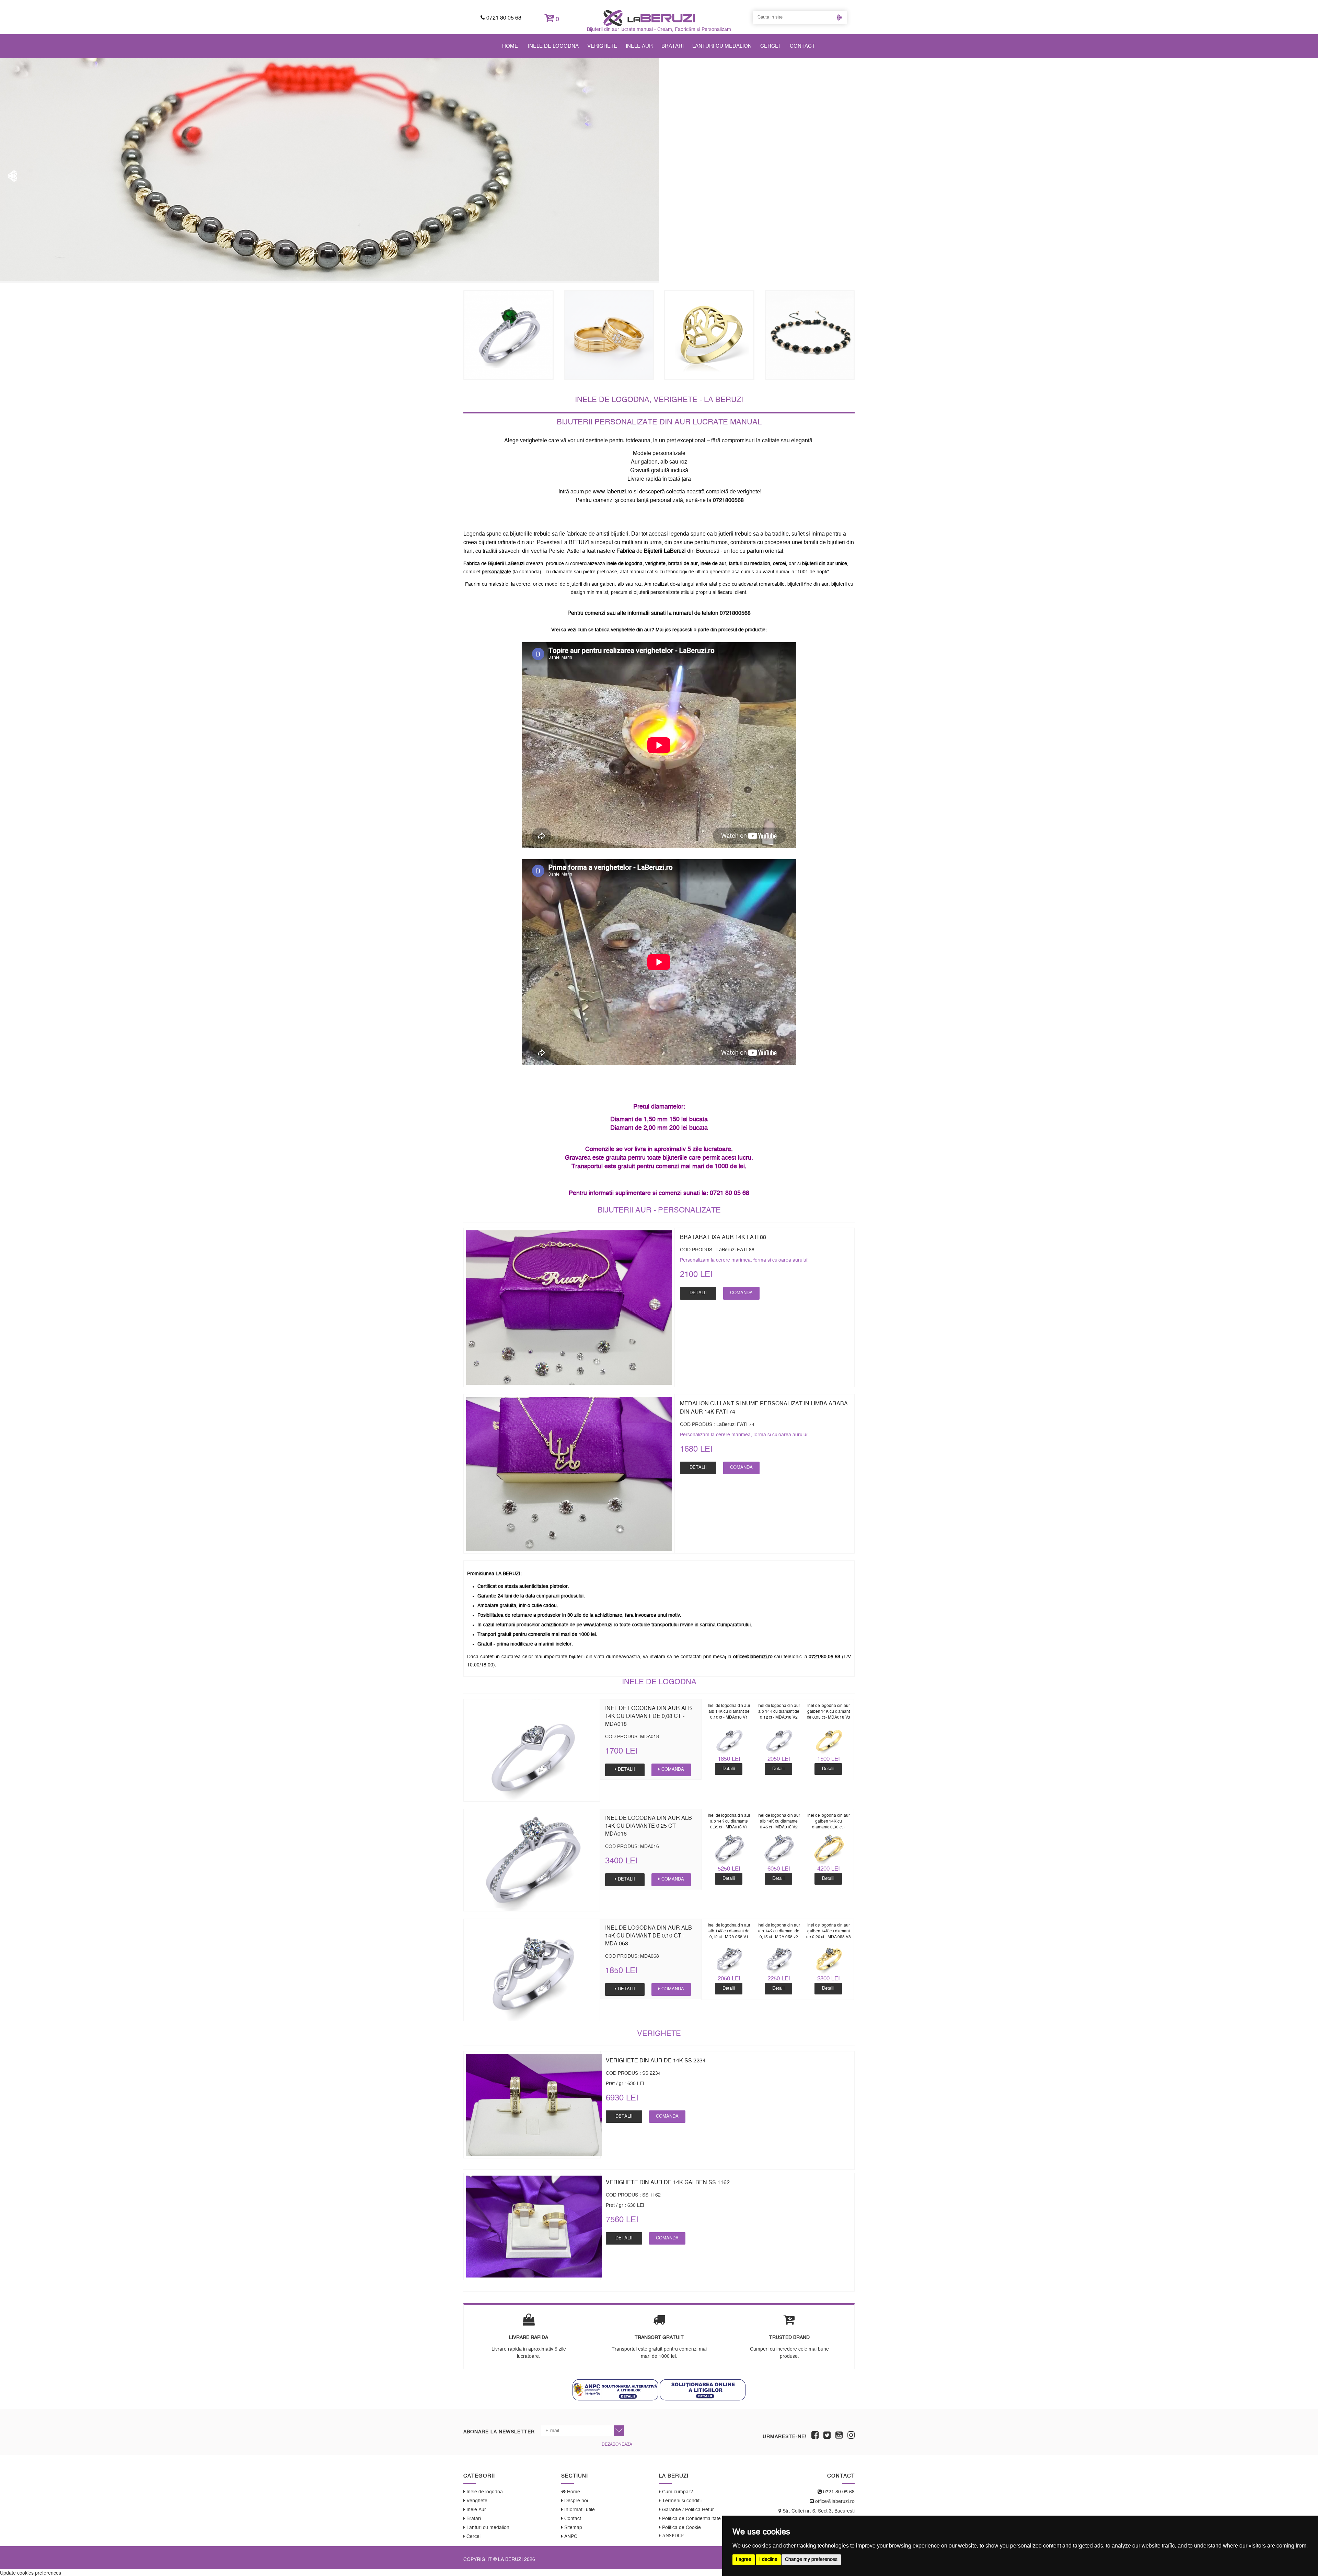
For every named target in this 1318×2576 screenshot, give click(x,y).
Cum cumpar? (677, 2492)
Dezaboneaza (617, 2444)
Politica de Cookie (681, 2528)
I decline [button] (768, 2560)
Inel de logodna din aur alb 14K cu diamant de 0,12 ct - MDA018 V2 (779, 1711)
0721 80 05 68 (503, 18)
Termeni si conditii (681, 2501)
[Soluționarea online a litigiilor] (703, 2390)
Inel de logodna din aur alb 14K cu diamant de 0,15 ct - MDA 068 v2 (779, 1931)
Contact (802, 46)
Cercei (770, 46)
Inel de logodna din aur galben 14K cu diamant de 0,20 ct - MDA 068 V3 (829, 1931)
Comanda (741, 1293)
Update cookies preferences (31, 2573)
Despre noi (575, 2501)
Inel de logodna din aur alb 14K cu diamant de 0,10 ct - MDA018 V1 (729, 1711)
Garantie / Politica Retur (687, 2510)
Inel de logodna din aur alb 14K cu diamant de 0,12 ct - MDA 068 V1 (729, 1931)
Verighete (602, 46)
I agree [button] (744, 2560)
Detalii (698, 1293)
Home (510, 46)
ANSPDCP (672, 2536)
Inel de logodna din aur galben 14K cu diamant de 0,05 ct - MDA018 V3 (829, 1711)
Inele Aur (639, 46)
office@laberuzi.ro (834, 2502)
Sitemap (573, 2528)
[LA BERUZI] (649, 18)
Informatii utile (579, 2510)
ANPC (570, 2537)
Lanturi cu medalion (722, 46)
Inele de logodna (553, 46)
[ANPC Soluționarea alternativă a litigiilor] (615, 2390)
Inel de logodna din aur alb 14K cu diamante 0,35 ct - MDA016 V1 (729, 1821)
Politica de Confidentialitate (691, 2519)
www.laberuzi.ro (612, 492)
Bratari (673, 46)
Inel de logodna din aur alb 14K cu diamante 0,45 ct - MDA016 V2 (779, 1821)
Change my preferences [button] (811, 2560)
